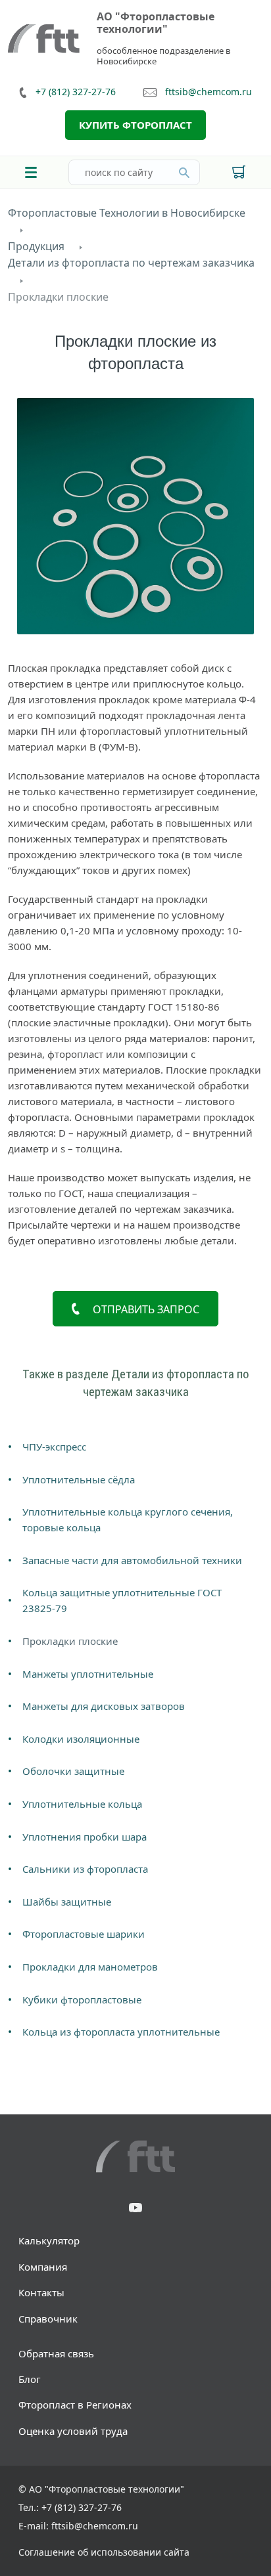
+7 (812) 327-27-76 (76, 92)
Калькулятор (49, 2240)
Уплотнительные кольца (82, 1804)
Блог (30, 2379)
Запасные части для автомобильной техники (132, 1560)
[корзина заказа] (239, 172)
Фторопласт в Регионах (75, 2405)
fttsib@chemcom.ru (209, 92)
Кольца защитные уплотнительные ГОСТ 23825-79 (122, 1600)
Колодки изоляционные (81, 1739)
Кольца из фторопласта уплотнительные (121, 2032)
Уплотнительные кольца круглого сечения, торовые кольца (128, 1519)
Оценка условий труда (73, 2431)
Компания (43, 2267)
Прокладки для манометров (90, 1967)
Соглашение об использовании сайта (104, 2552)
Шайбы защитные (67, 1902)
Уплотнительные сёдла (79, 1479)
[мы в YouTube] (135, 2209)
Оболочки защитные (73, 1771)
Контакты (41, 2292)
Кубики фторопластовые (82, 1999)
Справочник (48, 2319)
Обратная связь (56, 2353)
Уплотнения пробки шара (85, 1837)
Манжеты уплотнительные (88, 1674)
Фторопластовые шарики (84, 1934)
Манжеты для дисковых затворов (104, 1706)
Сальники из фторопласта (85, 1869)
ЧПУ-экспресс (54, 1447)
